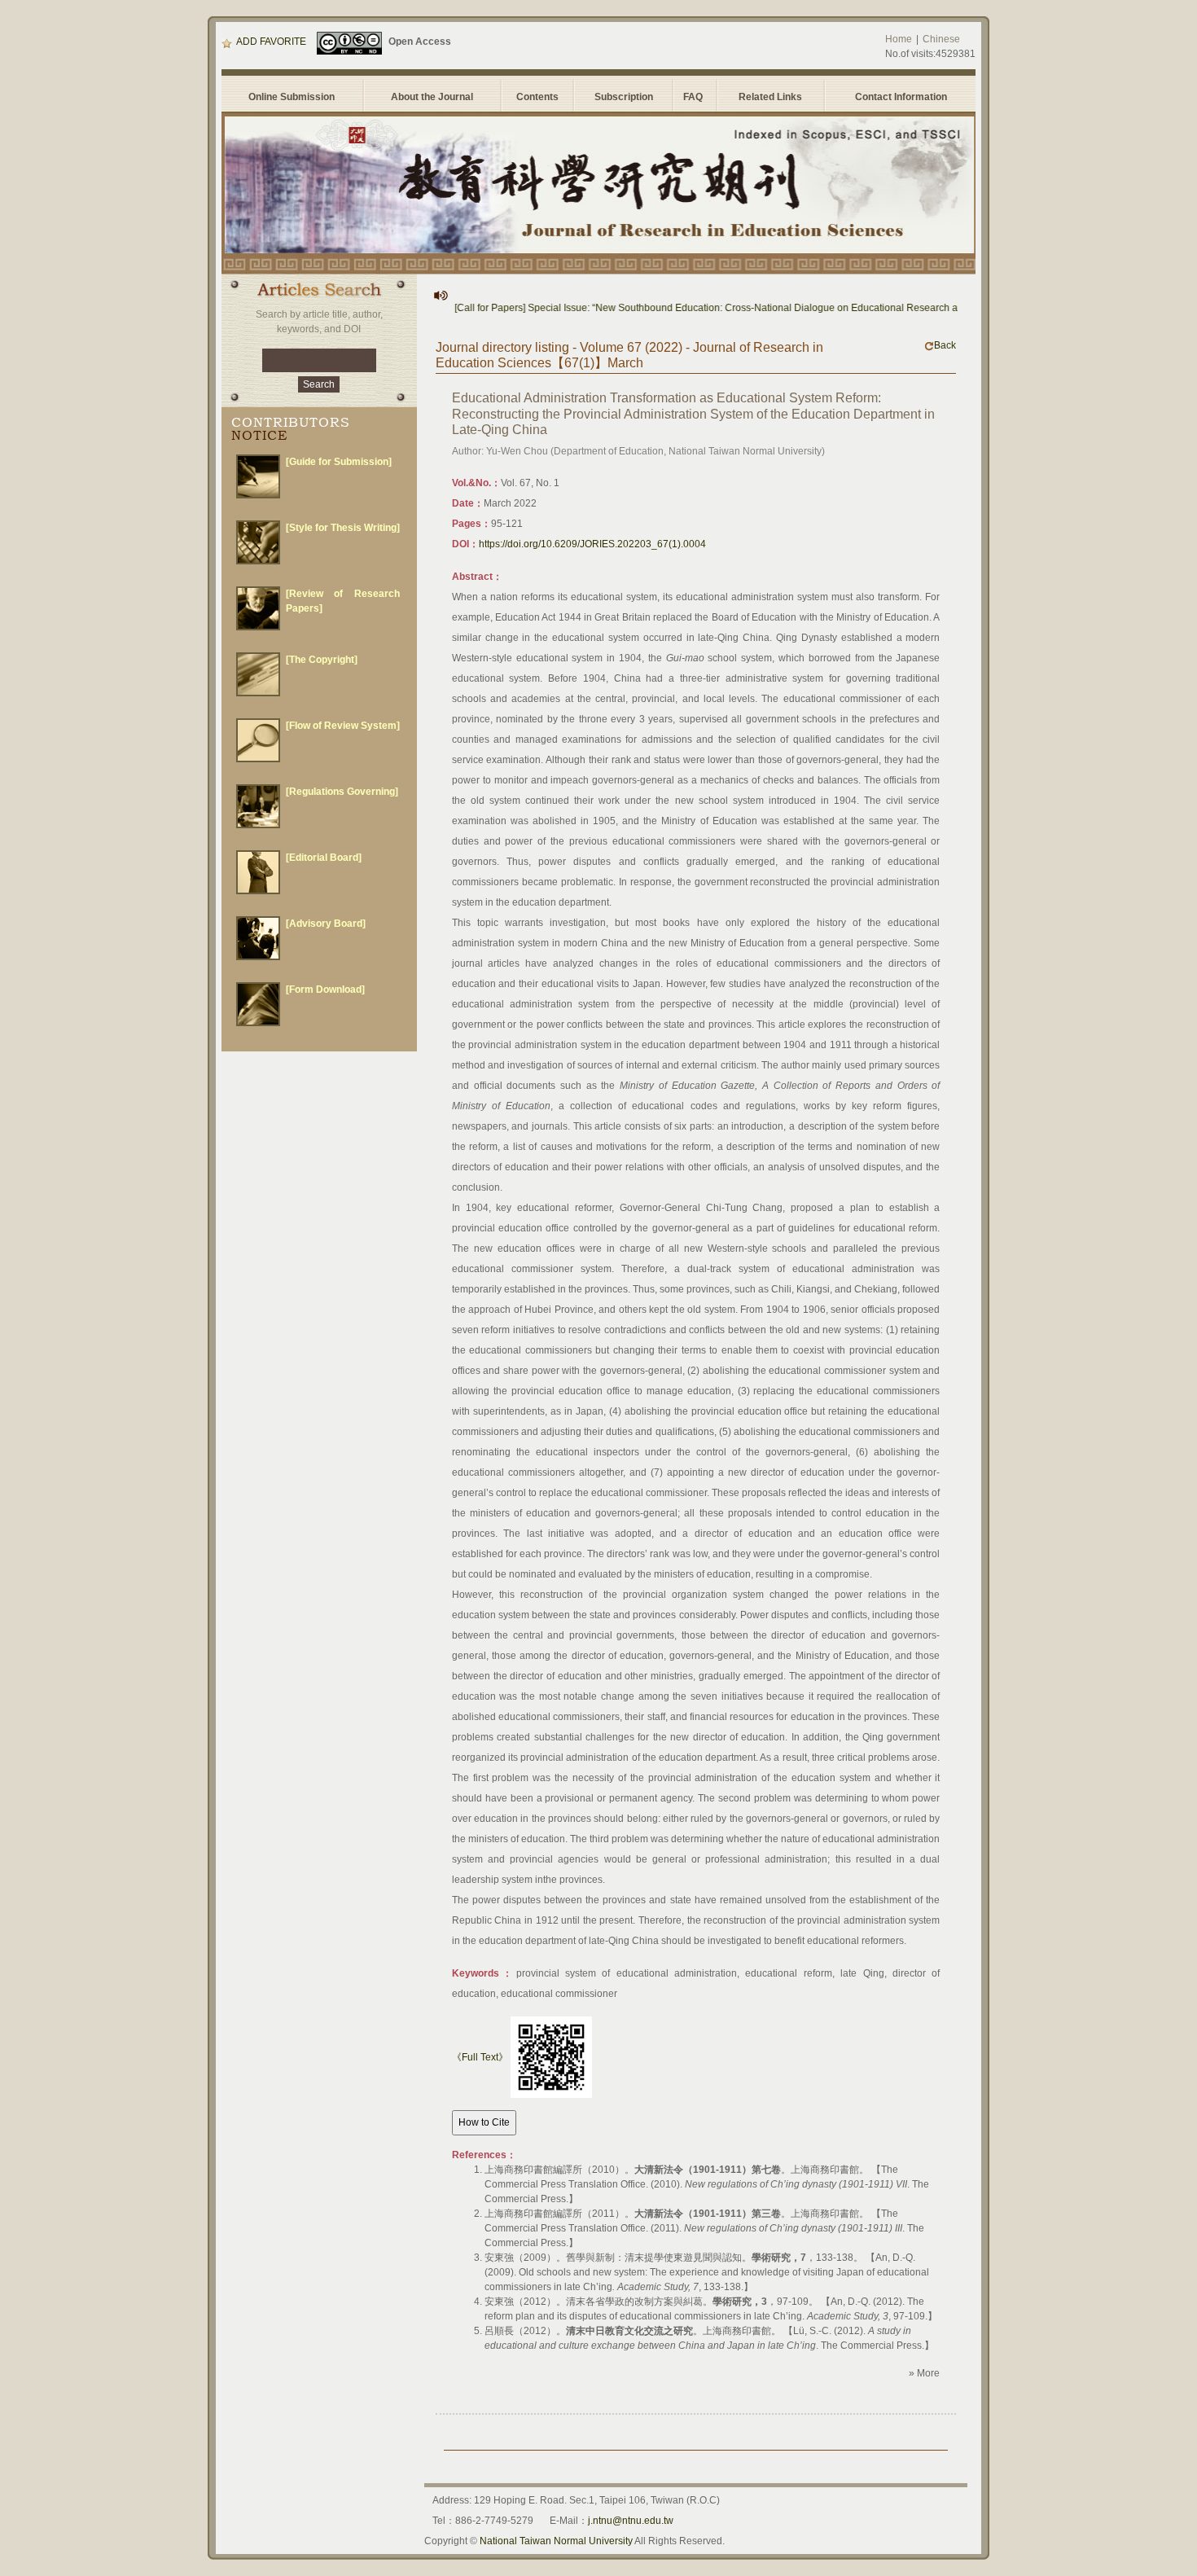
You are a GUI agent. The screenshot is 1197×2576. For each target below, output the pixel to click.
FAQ (695, 97)
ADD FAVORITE (271, 42)
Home (899, 39)
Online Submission (292, 97)
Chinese (941, 39)
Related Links (770, 97)
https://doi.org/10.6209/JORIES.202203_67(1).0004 (592, 544)
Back (945, 345)
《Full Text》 (480, 2057)
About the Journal (432, 97)
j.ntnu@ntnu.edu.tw (631, 2521)
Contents (537, 97)
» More (924, 2373)
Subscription (624, 97)
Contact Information (901, 97)
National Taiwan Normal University (556, 2541)
